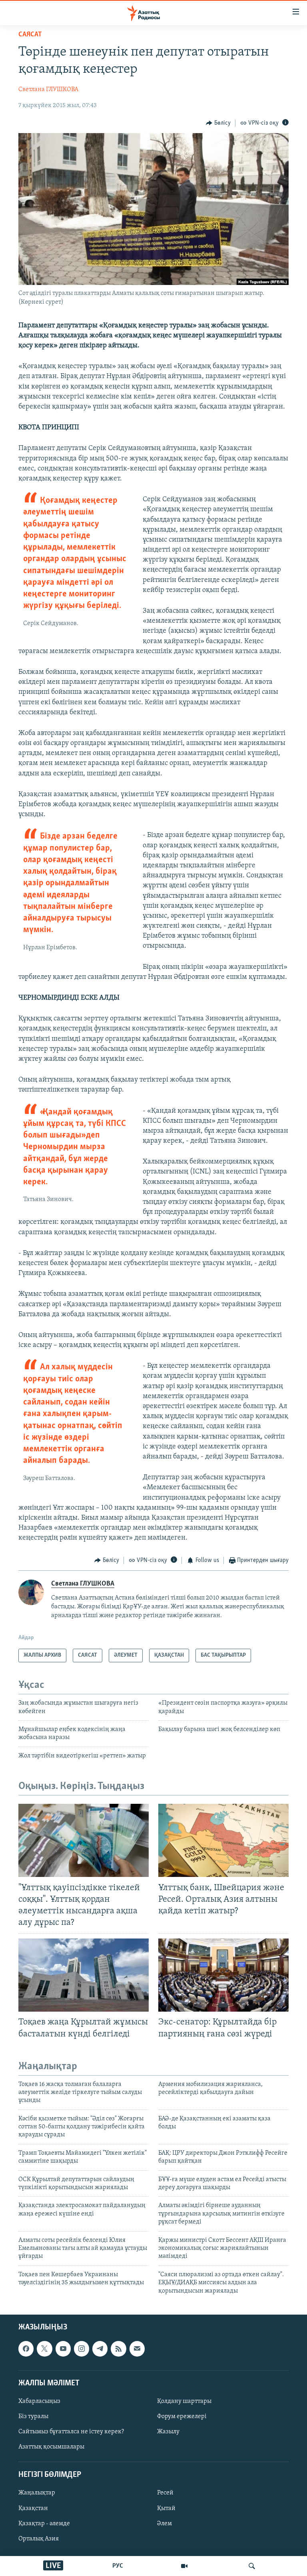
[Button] (218, 123)
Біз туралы (33, 2417)
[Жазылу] (137, 2349)
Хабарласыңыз (39, 2401)
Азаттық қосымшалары (51, 2447)
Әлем (164, 2524)
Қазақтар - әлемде (44, 2524)
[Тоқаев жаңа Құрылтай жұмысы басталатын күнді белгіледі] (84, 1975)
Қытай (166, 2508)
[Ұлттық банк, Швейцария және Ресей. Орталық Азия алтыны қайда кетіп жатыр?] (223, 1840)
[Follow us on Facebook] (26, 2349)
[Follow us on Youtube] (63, 2349)
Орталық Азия (39, 2539)
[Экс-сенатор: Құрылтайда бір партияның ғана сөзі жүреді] (223, 1975)
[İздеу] (252, 2566)
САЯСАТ (30, 35)
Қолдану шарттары (184, 2401)
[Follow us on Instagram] (82, 2349)
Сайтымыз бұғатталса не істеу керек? (71, 2432)
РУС (118, 2566)
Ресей (165, 2493)
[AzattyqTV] (184, 2566)
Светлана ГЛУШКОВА (48, 90)
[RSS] (118, 2349)
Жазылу (168, 2432)
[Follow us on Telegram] (100, 2349)
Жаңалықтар (37, 2493)
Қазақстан (33, 2508)
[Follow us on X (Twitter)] (44, 2349)
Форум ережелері (182, 2417)
